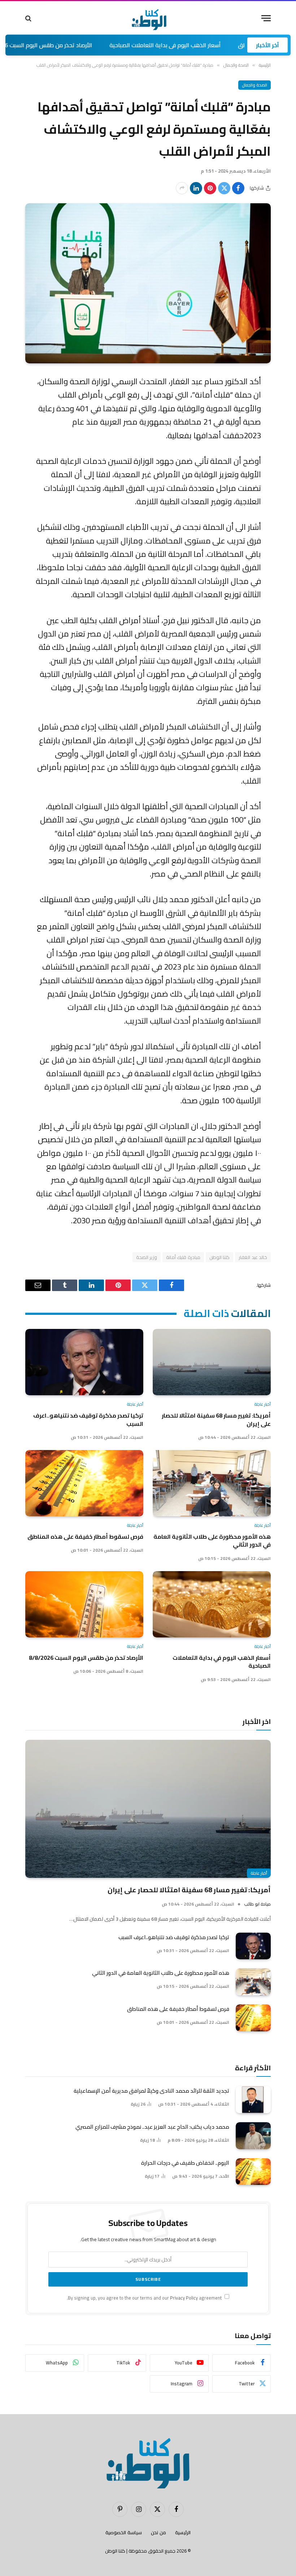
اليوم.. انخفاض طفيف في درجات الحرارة (185, 2163)
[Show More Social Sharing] (182, 188)
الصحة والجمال (254, 85)
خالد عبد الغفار (253, 1257)
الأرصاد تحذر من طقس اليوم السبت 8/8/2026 (88, 45)
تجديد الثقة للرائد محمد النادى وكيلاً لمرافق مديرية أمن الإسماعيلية (151, 2091)
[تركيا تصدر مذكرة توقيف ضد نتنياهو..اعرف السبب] (84, 1362)
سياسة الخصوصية (124, 2532)
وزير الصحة (147, 1257)
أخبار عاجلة (262, 1404)
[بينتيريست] (210, 188)
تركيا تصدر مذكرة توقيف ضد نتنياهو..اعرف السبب (88, 1420)
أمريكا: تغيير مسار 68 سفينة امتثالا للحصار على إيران (216, 1420)
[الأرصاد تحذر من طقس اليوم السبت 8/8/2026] (84, 1604)
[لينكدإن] (196, 188)
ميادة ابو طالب (257, 1904)
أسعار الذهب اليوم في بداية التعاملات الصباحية (216, 45)
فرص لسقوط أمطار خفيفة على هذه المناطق (85, 1537)
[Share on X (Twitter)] (224, 188)
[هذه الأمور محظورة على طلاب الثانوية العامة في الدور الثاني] (212, 1483)
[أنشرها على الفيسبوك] (238, 188)
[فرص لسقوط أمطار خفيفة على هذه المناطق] (84, 1483)
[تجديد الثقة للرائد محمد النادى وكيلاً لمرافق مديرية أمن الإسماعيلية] (253, 2100)
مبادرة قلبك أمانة (183, 1257)
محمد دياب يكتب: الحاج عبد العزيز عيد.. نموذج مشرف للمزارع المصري (152, 2127)
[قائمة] (266, 18)
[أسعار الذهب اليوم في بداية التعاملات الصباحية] (212, 1604)
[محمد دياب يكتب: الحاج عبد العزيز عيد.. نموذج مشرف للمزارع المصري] (253, 2136)
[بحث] (29, 18)
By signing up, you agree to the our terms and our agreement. (145, 2298)
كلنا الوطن (219, 1257)
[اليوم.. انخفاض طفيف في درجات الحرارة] (253, 2172)
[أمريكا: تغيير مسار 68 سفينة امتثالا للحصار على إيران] (212, 1362)
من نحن (158, 2532)
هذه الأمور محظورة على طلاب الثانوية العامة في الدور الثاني (212, 1541)
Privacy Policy (184, 2298)
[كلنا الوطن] (148, 18)
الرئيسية (183, 2532)
